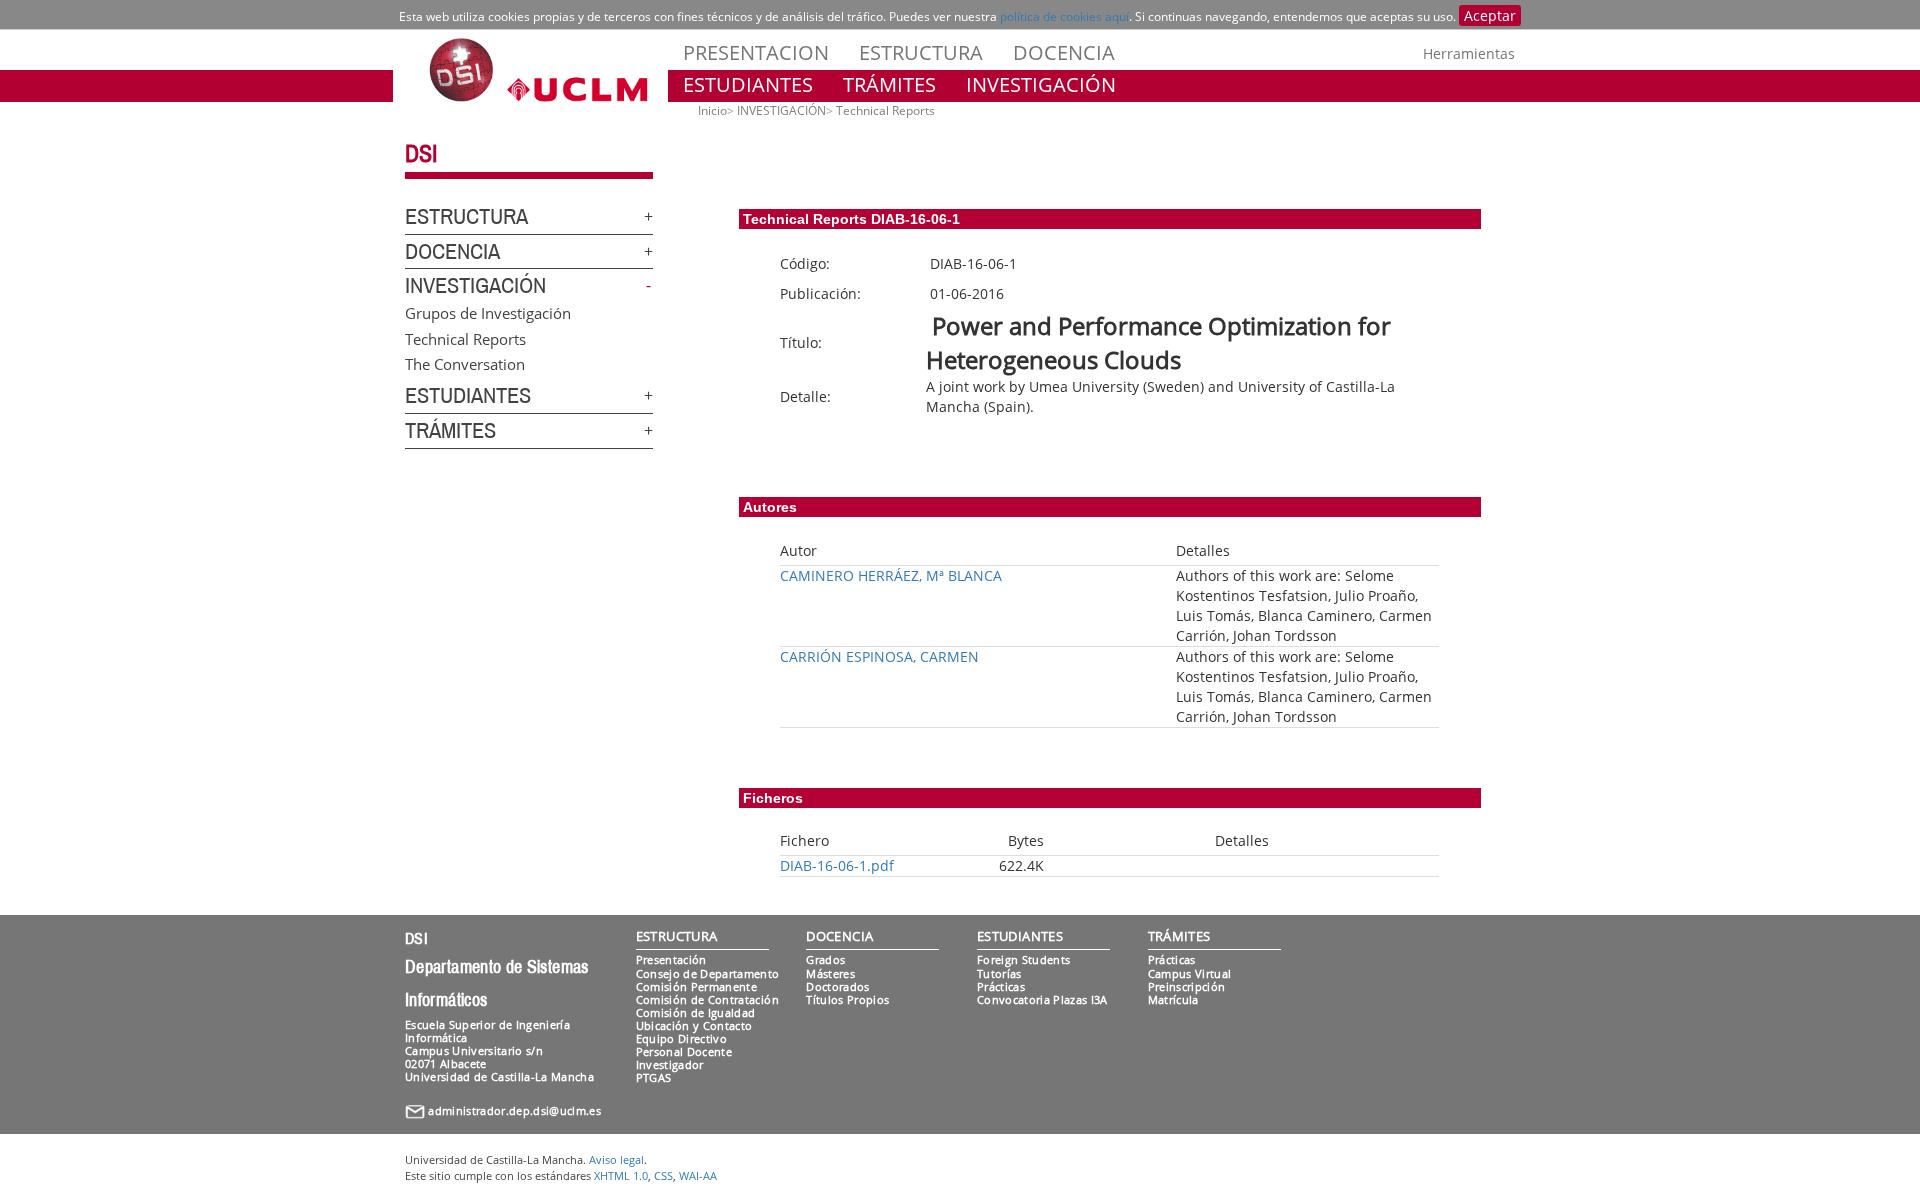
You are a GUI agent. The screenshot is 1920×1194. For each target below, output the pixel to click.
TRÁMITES (889, 84)
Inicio (712, 110)
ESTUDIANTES (748, 84)
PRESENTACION (756, 52)
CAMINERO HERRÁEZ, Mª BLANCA (891, 575)
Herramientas (1469, 53)
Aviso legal (616, 1159)
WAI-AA (698, 1175)
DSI (421, 154)
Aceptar (1490, 15)
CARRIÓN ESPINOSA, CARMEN (879, 656)
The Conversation (465, 364)
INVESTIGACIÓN (1041, 84)
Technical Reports (465, 338)
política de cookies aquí (1064, 16)
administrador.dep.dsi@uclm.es (514, 1110)
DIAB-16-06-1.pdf (837, 865)
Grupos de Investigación (488, 313)
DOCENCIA (1064, 52)
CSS (663, 1175)
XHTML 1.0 (621, 1175)
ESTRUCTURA (921, 52)
